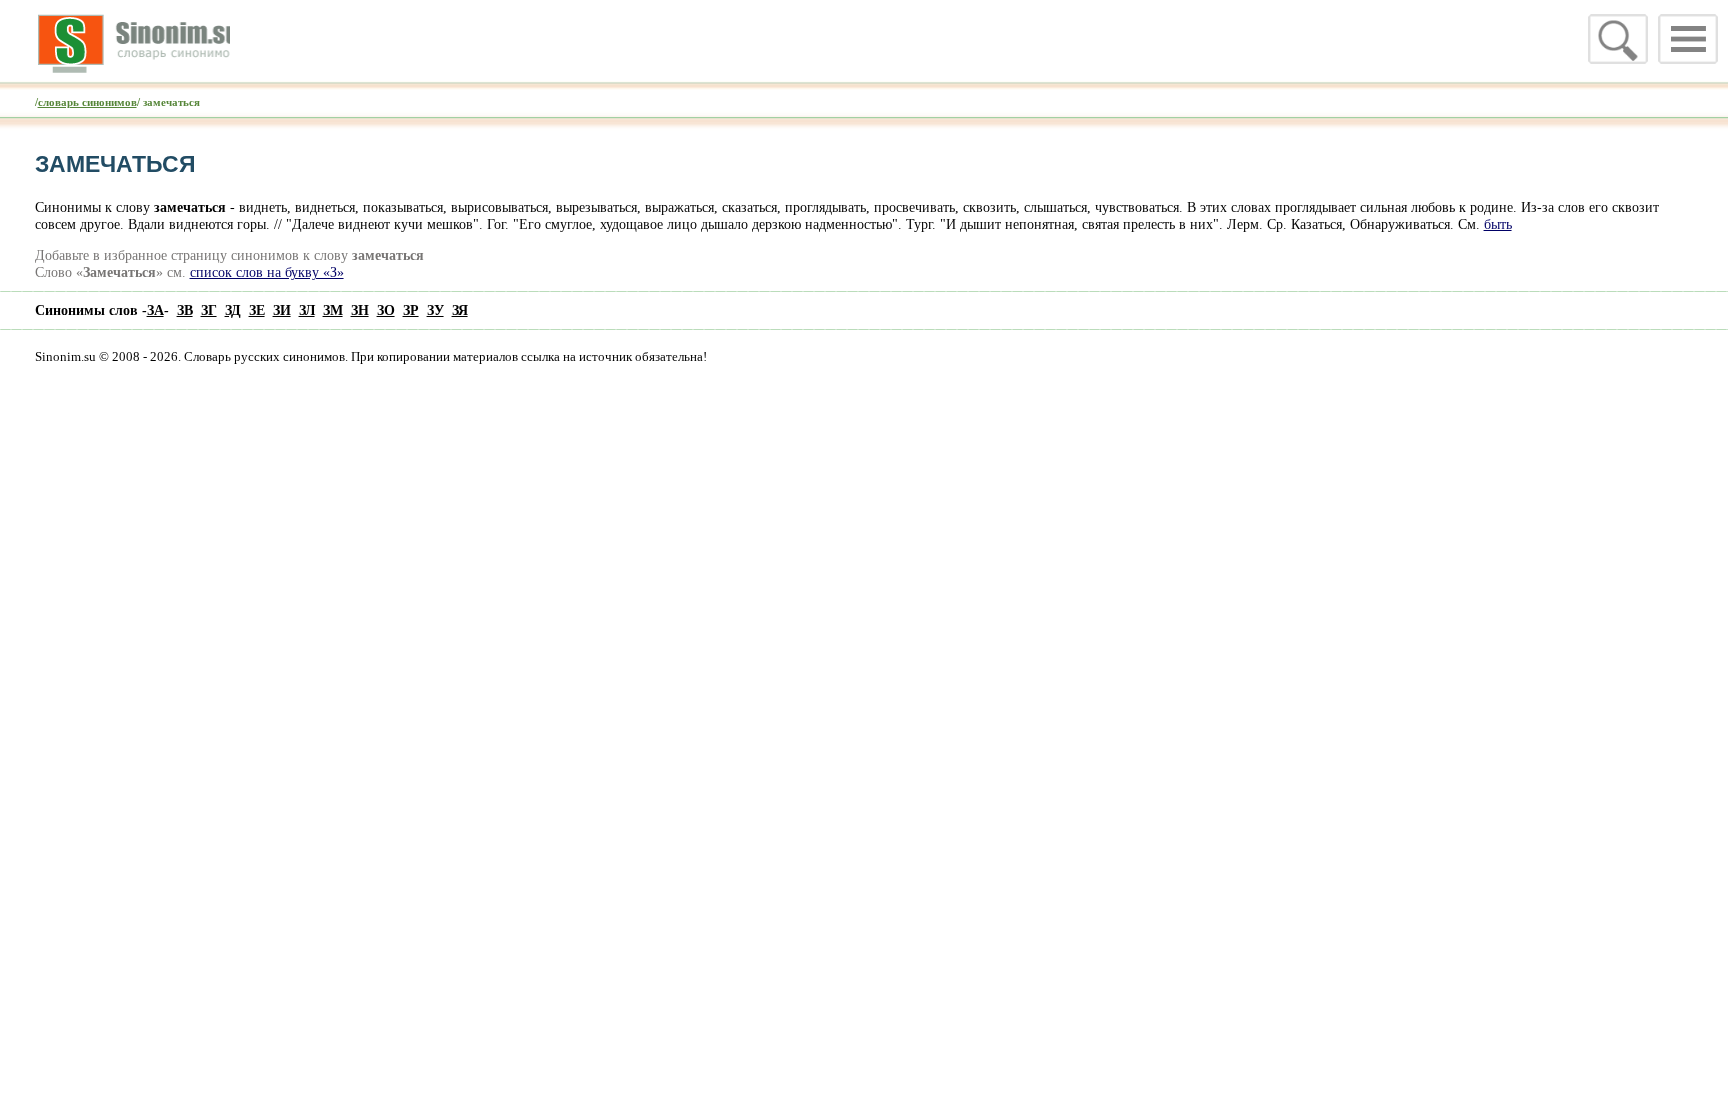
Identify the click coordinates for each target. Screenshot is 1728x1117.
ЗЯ (460, 310)
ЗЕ (257, 310)
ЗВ (185, 310)
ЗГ (209, 310)
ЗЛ (307, 310)
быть (1498, 224)
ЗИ (282, 310)
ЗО (386, 310)
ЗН (360, 310)
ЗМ (333, 310)
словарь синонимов (87, 102)
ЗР (411, 310)
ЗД (233, 310)
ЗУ (435, 310)
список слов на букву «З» (267, 272)
